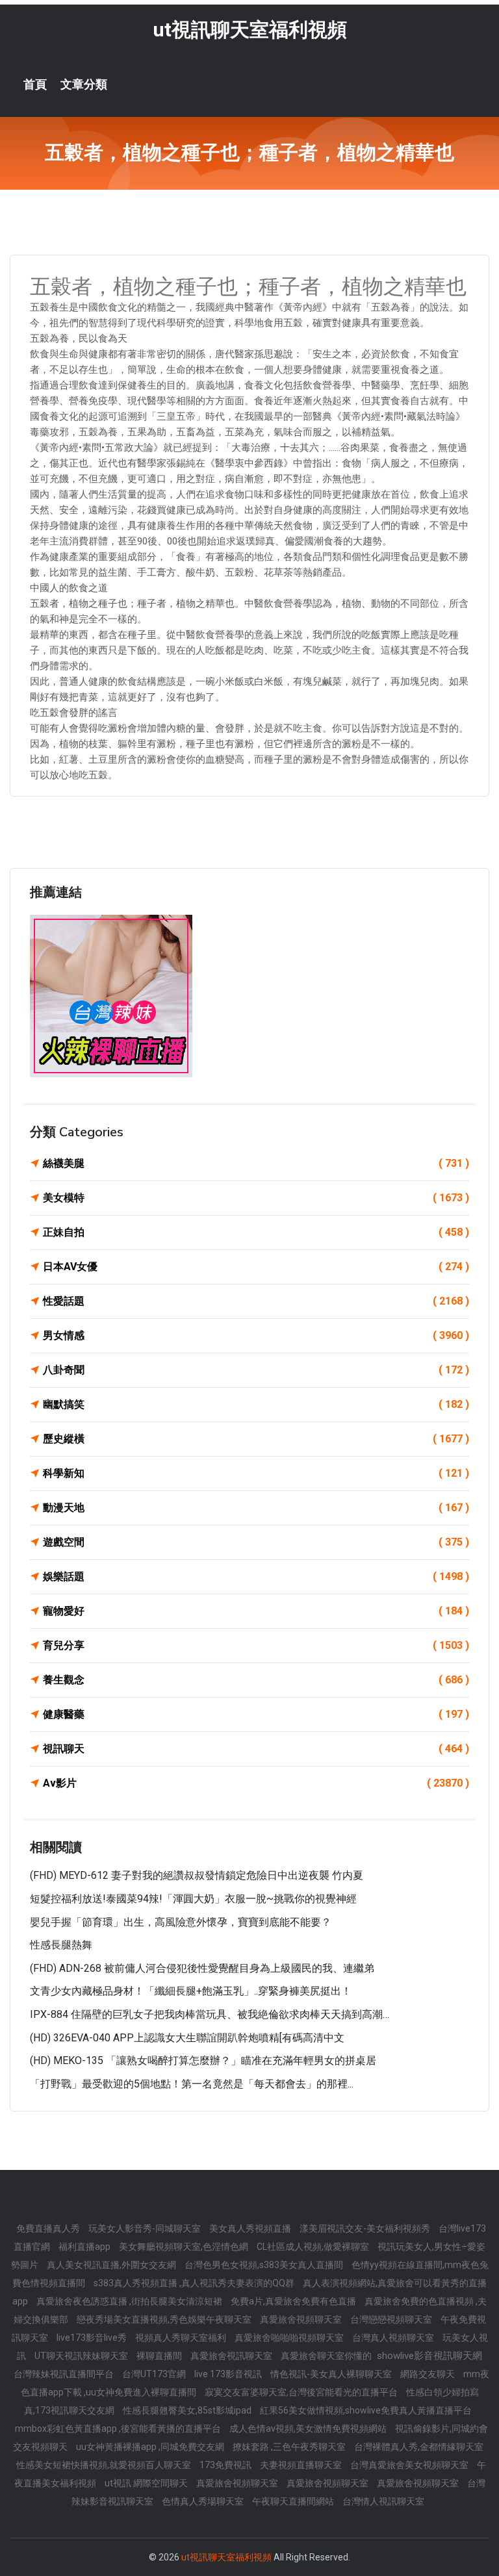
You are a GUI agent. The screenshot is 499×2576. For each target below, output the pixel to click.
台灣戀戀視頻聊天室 (392, 2319)
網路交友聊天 (429, 2374)
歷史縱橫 (256, 1439)
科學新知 (256, 1473)
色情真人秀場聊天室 (204, 2501)
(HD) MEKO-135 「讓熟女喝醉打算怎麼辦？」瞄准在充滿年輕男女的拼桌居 (203, 2060)
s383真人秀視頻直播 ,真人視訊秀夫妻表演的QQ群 (195, 2283)
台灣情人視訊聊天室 (383, 2501)
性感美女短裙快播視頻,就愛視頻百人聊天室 (105, 2465)
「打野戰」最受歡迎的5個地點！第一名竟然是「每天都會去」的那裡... (192, 2084)
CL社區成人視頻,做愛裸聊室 (314, 2247)
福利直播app (85, 2247)
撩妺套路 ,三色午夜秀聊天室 (290, 2447)
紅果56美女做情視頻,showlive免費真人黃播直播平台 (366, 2410)
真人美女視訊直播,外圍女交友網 (112, 2265)
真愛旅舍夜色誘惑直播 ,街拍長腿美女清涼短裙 (130, 2301)
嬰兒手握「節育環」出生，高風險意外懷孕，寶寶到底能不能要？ (181, 1922)
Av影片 (256, 1783)
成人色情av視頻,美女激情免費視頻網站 (309, 2429)
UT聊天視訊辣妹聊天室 (82, 2356)
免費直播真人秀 (49, 2228)
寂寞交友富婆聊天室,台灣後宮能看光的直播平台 (302, 2392)
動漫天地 (256, 1508)
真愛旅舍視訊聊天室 (232, 2356)
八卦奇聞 (256, 1370)
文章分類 (84, 84)
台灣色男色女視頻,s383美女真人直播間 (265, 2265)
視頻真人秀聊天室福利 (182, 2338)
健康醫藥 (256, 1714)
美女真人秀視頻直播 (251, 2228)
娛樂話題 (256, 1576)
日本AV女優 (256, 1267)
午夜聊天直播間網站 (294, 2501)
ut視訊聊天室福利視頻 (250, 30)
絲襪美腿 (256, 1163)
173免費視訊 (226, 2465)
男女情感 (256, 1335)
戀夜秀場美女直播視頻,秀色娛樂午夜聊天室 (165, 2319)
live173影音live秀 (93, 2338)
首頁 (35, 84)
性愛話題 (256, 1301)
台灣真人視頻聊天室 (394, 2338)
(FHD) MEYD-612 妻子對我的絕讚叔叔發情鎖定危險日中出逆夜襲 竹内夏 (197, 1875)
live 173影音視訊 (229, 2374)
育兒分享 (256, 1645)
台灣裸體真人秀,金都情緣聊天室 (419, 2447)
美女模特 (256, 1198)
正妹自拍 (256, 1232)
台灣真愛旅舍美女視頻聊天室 (410, 2465)
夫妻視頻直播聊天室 (302, 2465)
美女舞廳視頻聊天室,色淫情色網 (185, 2247)
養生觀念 (256, 1680)
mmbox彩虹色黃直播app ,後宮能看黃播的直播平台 (119, 2429)
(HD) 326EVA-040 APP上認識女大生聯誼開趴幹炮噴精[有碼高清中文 (187, 2038)
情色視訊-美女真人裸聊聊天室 (332, 2374)
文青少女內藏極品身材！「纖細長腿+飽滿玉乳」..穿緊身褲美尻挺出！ (191, 1991)
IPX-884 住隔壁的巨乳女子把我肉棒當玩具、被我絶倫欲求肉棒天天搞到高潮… (210, 2014)
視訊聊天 (256, 1749)
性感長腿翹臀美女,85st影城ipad (188, 2410)
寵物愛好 (256, 1611)
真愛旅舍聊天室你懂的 (327, 2356)
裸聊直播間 (160, 2356)
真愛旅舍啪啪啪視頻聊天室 (290, 2338)
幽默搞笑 (256, 1404)
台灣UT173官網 (155, 2374)
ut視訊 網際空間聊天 (147, 2483)
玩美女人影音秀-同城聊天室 (146, 2228)
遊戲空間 (256, 1542)
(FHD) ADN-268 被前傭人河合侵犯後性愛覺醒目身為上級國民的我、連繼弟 (202, 1968)
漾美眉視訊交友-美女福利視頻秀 (366, 2228)
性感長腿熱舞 (61, 1945)
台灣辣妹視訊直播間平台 (65, 2374)
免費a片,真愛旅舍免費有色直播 (294, 2301)
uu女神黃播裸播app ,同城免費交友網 (151, 2447)
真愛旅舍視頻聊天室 (302, 2319)
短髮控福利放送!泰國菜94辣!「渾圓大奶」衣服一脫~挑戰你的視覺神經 (193, 1899)
